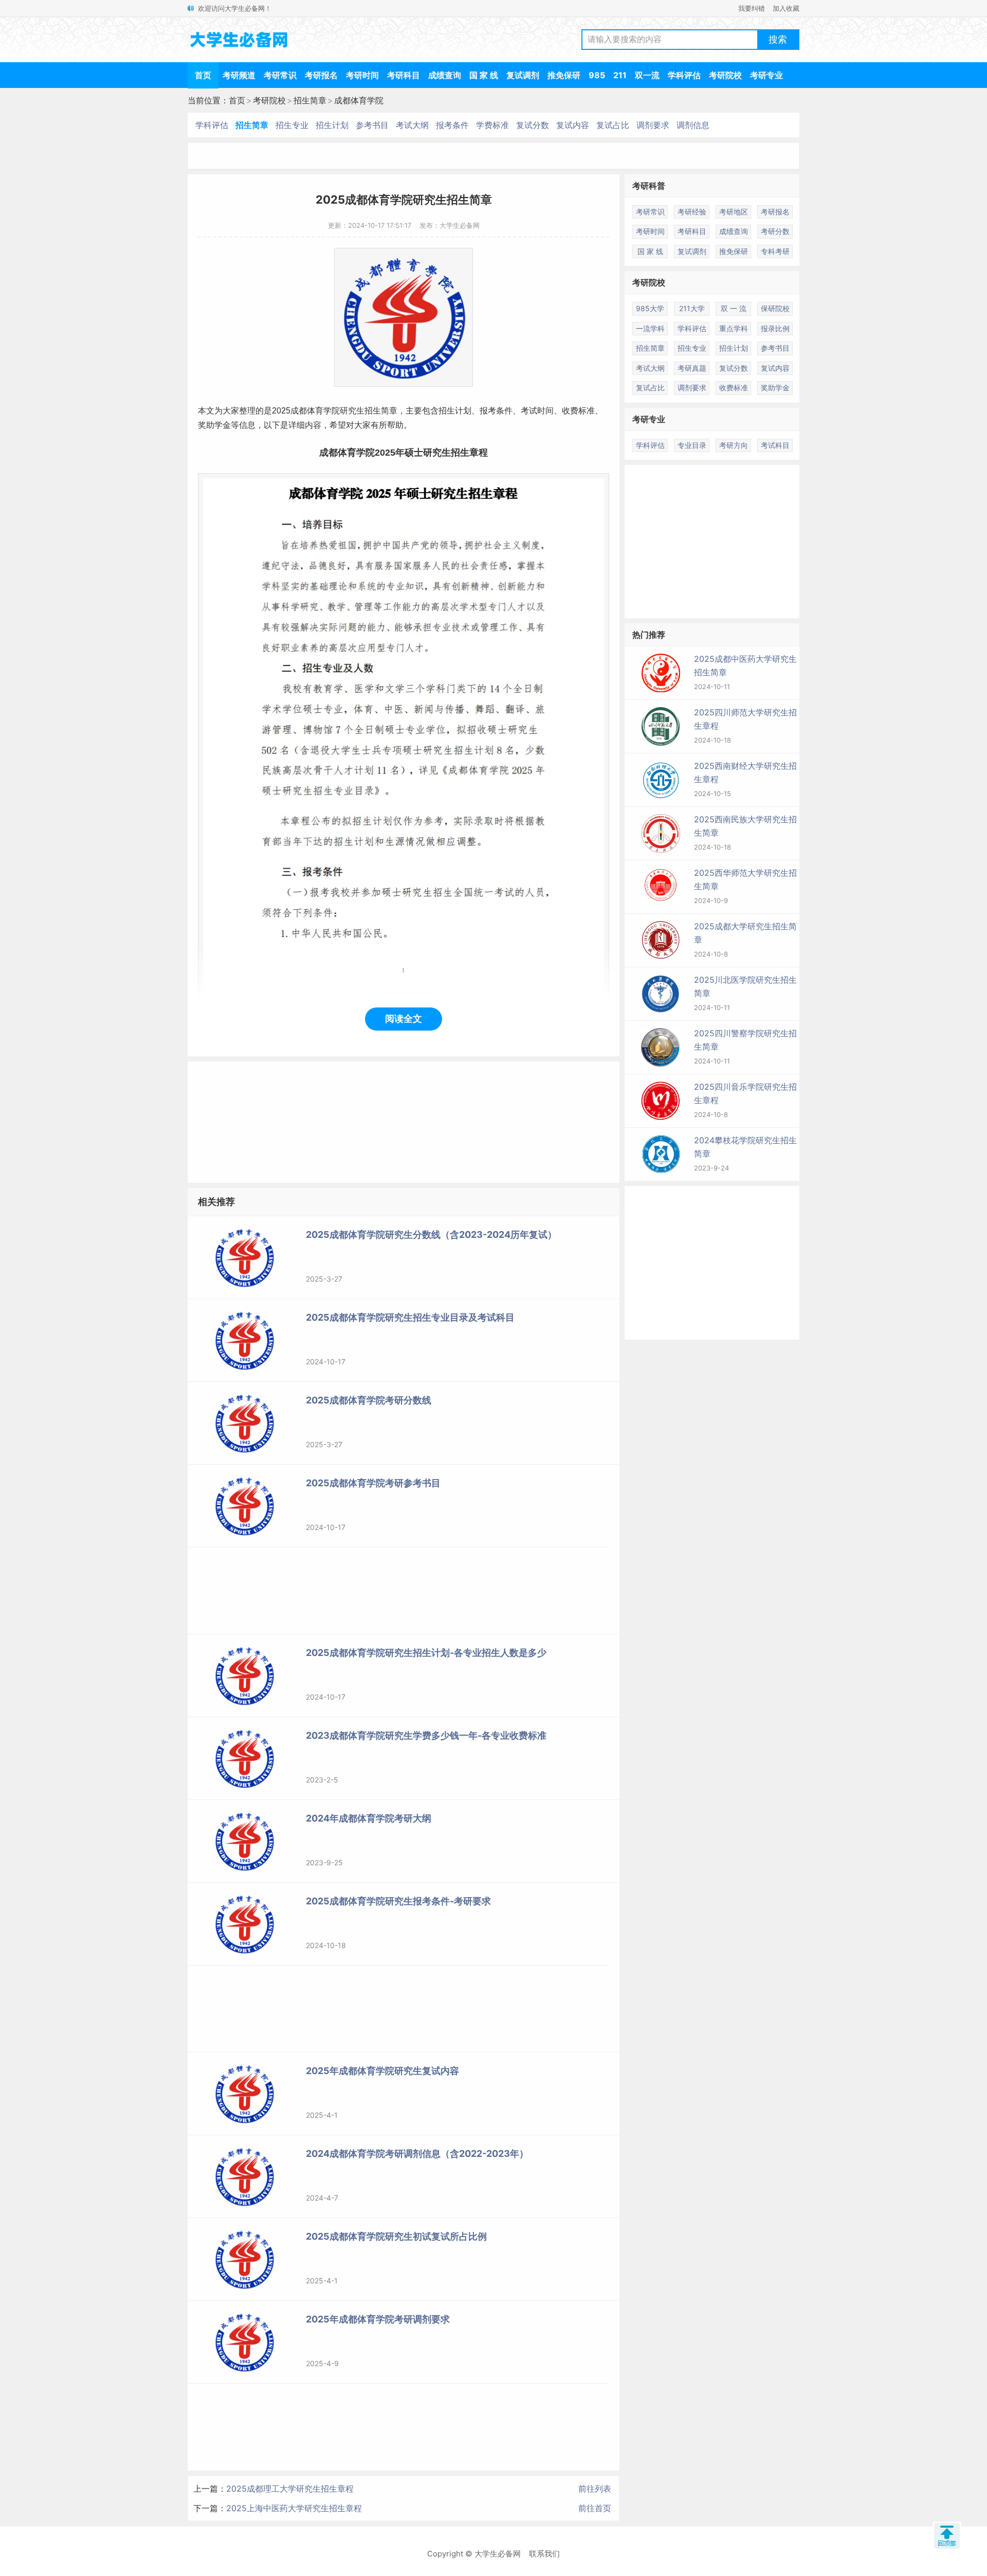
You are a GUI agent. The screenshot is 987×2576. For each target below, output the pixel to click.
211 (620, 75)
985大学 (650, 308)
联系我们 (544, 2554)
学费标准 (492, 125)
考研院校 (725, 75)
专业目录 (692, 445)
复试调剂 (523, 75)
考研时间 (362, 75)
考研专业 (766, 75)
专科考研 (775, 251)
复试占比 (613, 125)
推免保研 (564, 75)
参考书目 (372, 125)
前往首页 (595, 2508)
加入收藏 (786, 8)
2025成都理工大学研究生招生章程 (290, 2489)
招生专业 (292, 125)
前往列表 (595, 2489)
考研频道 (239, 75)
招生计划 (332, 125)
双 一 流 (734, 308)
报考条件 (452, 125)
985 (597, 75)
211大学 (692, 308)
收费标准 (578, 411)
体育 (315, 411)
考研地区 (734, 212)
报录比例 (775, 328)
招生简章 (310, 100)
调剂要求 (653, 125)
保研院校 (775, 308)
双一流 (647, 75)
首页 (203, 75)
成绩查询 (445, 75)
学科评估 (684, 75)
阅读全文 (404, 1019)
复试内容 (573, 125)
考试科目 (775, 445)
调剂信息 (693, 125)
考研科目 (404, 75)
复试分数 (533, 125)
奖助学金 (775, 388)
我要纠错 (752, 8)
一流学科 (650, 328)
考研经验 (692, 212)
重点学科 (734, 328)
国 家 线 (484, 75)
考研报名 (321, 75)
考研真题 (692, 368)
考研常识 (280, 75)
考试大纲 (412, 125)
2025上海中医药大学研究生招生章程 (294, 2508)
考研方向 (734, 445)
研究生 (352, 411)
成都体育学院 (359, 100)
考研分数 (775, 231)
